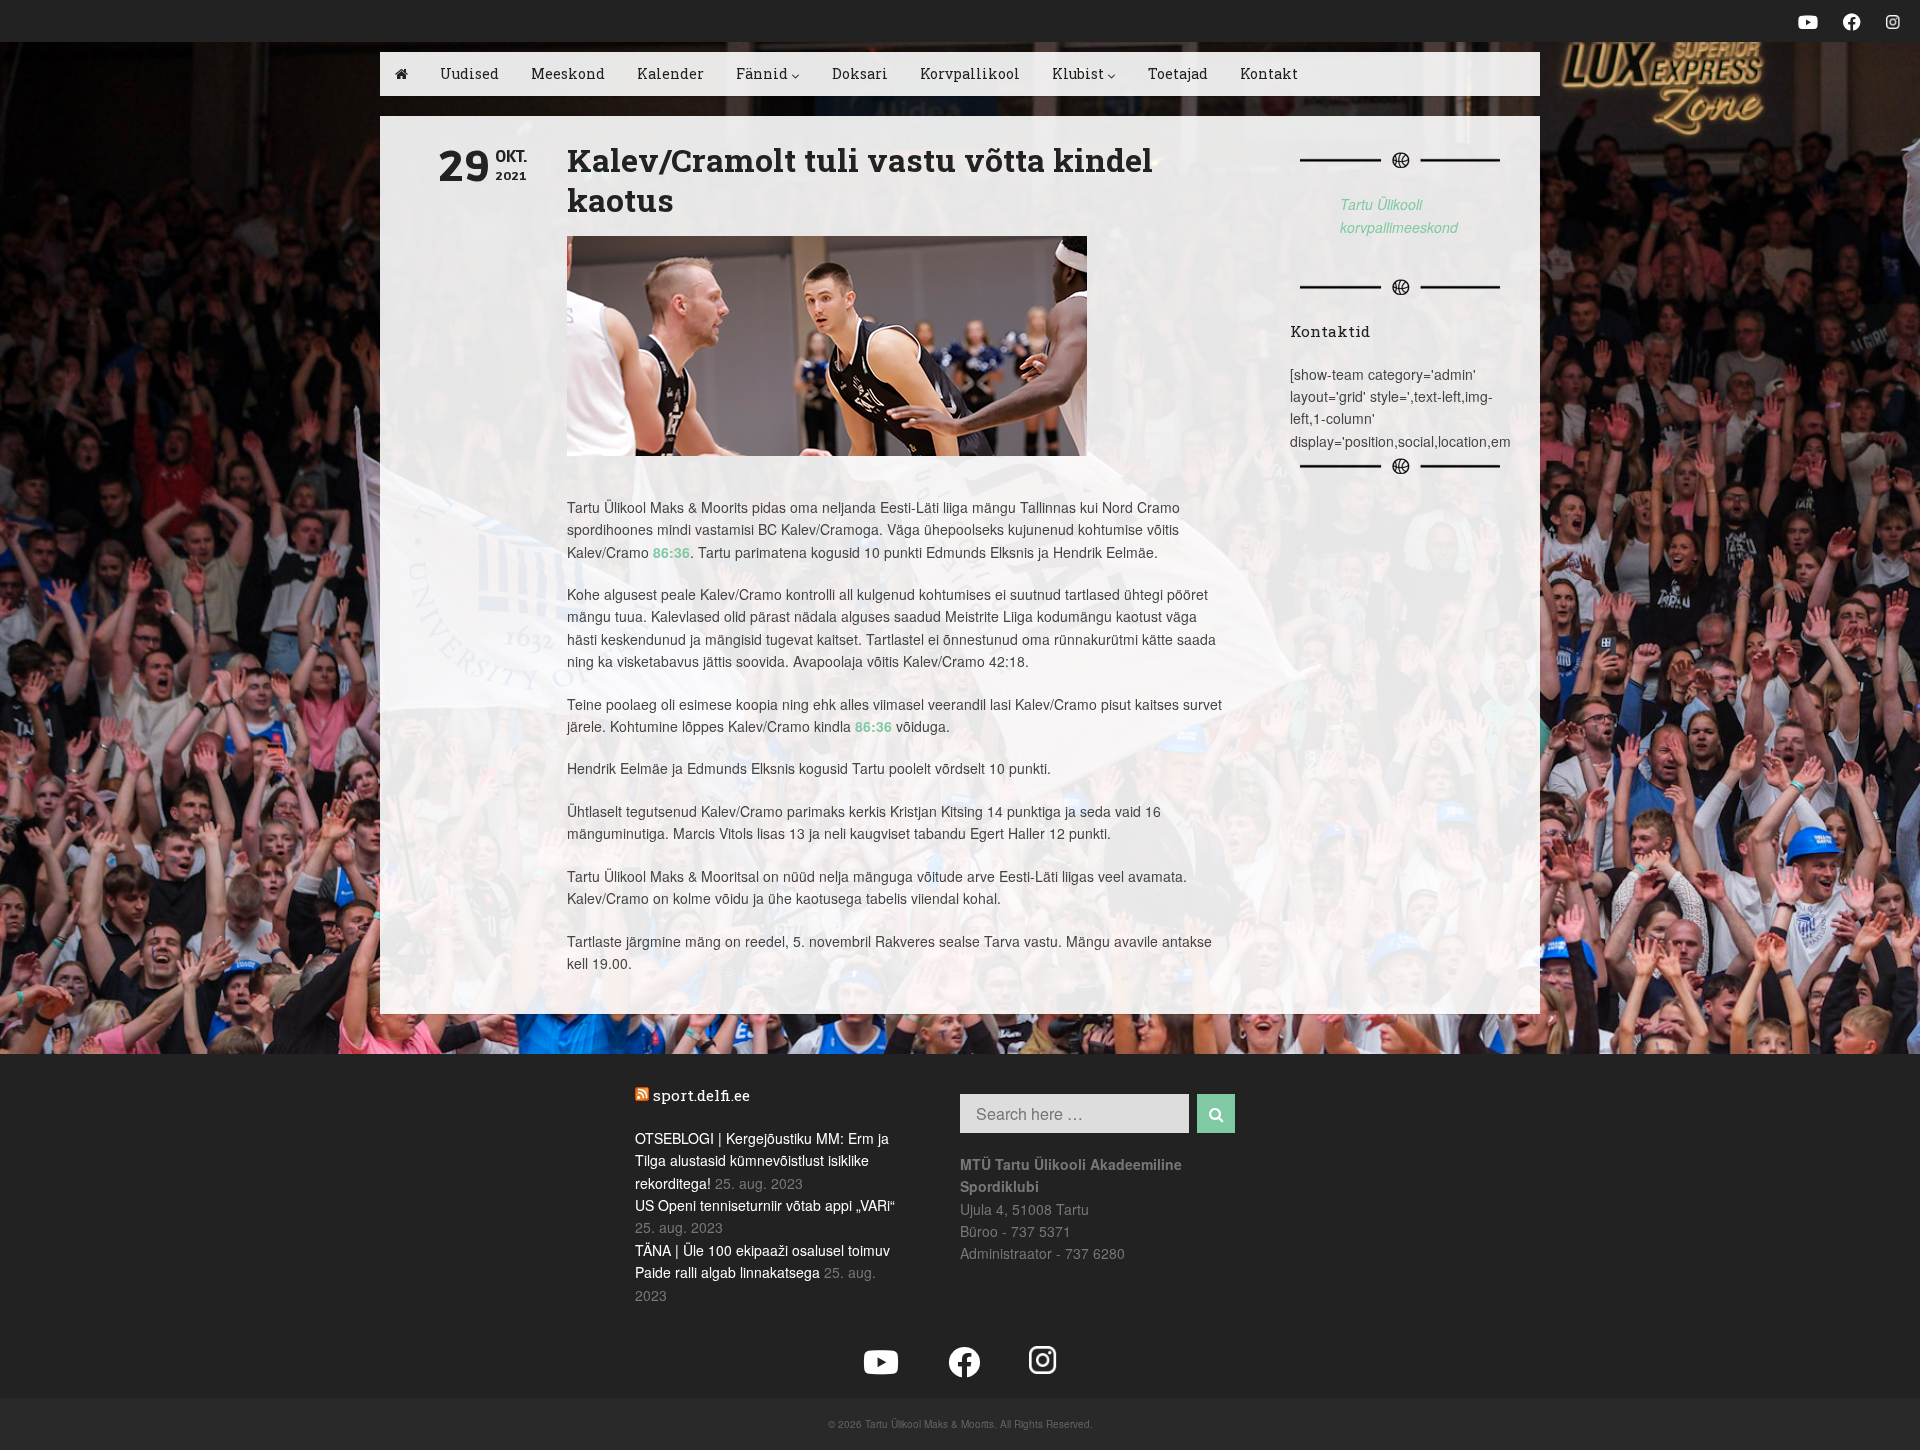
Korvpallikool (970, 73)
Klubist (1078, 73)
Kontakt (1269, 73)
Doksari (860, 73)
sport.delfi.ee (701, 1095)
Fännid (762, 73)
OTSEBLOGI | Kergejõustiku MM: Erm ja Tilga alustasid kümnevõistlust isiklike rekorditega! (762, 1160)
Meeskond (568, 73)
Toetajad (1178, 73)
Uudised (469, 73)
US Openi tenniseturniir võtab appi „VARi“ (765, 1205)
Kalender (670, 73)
